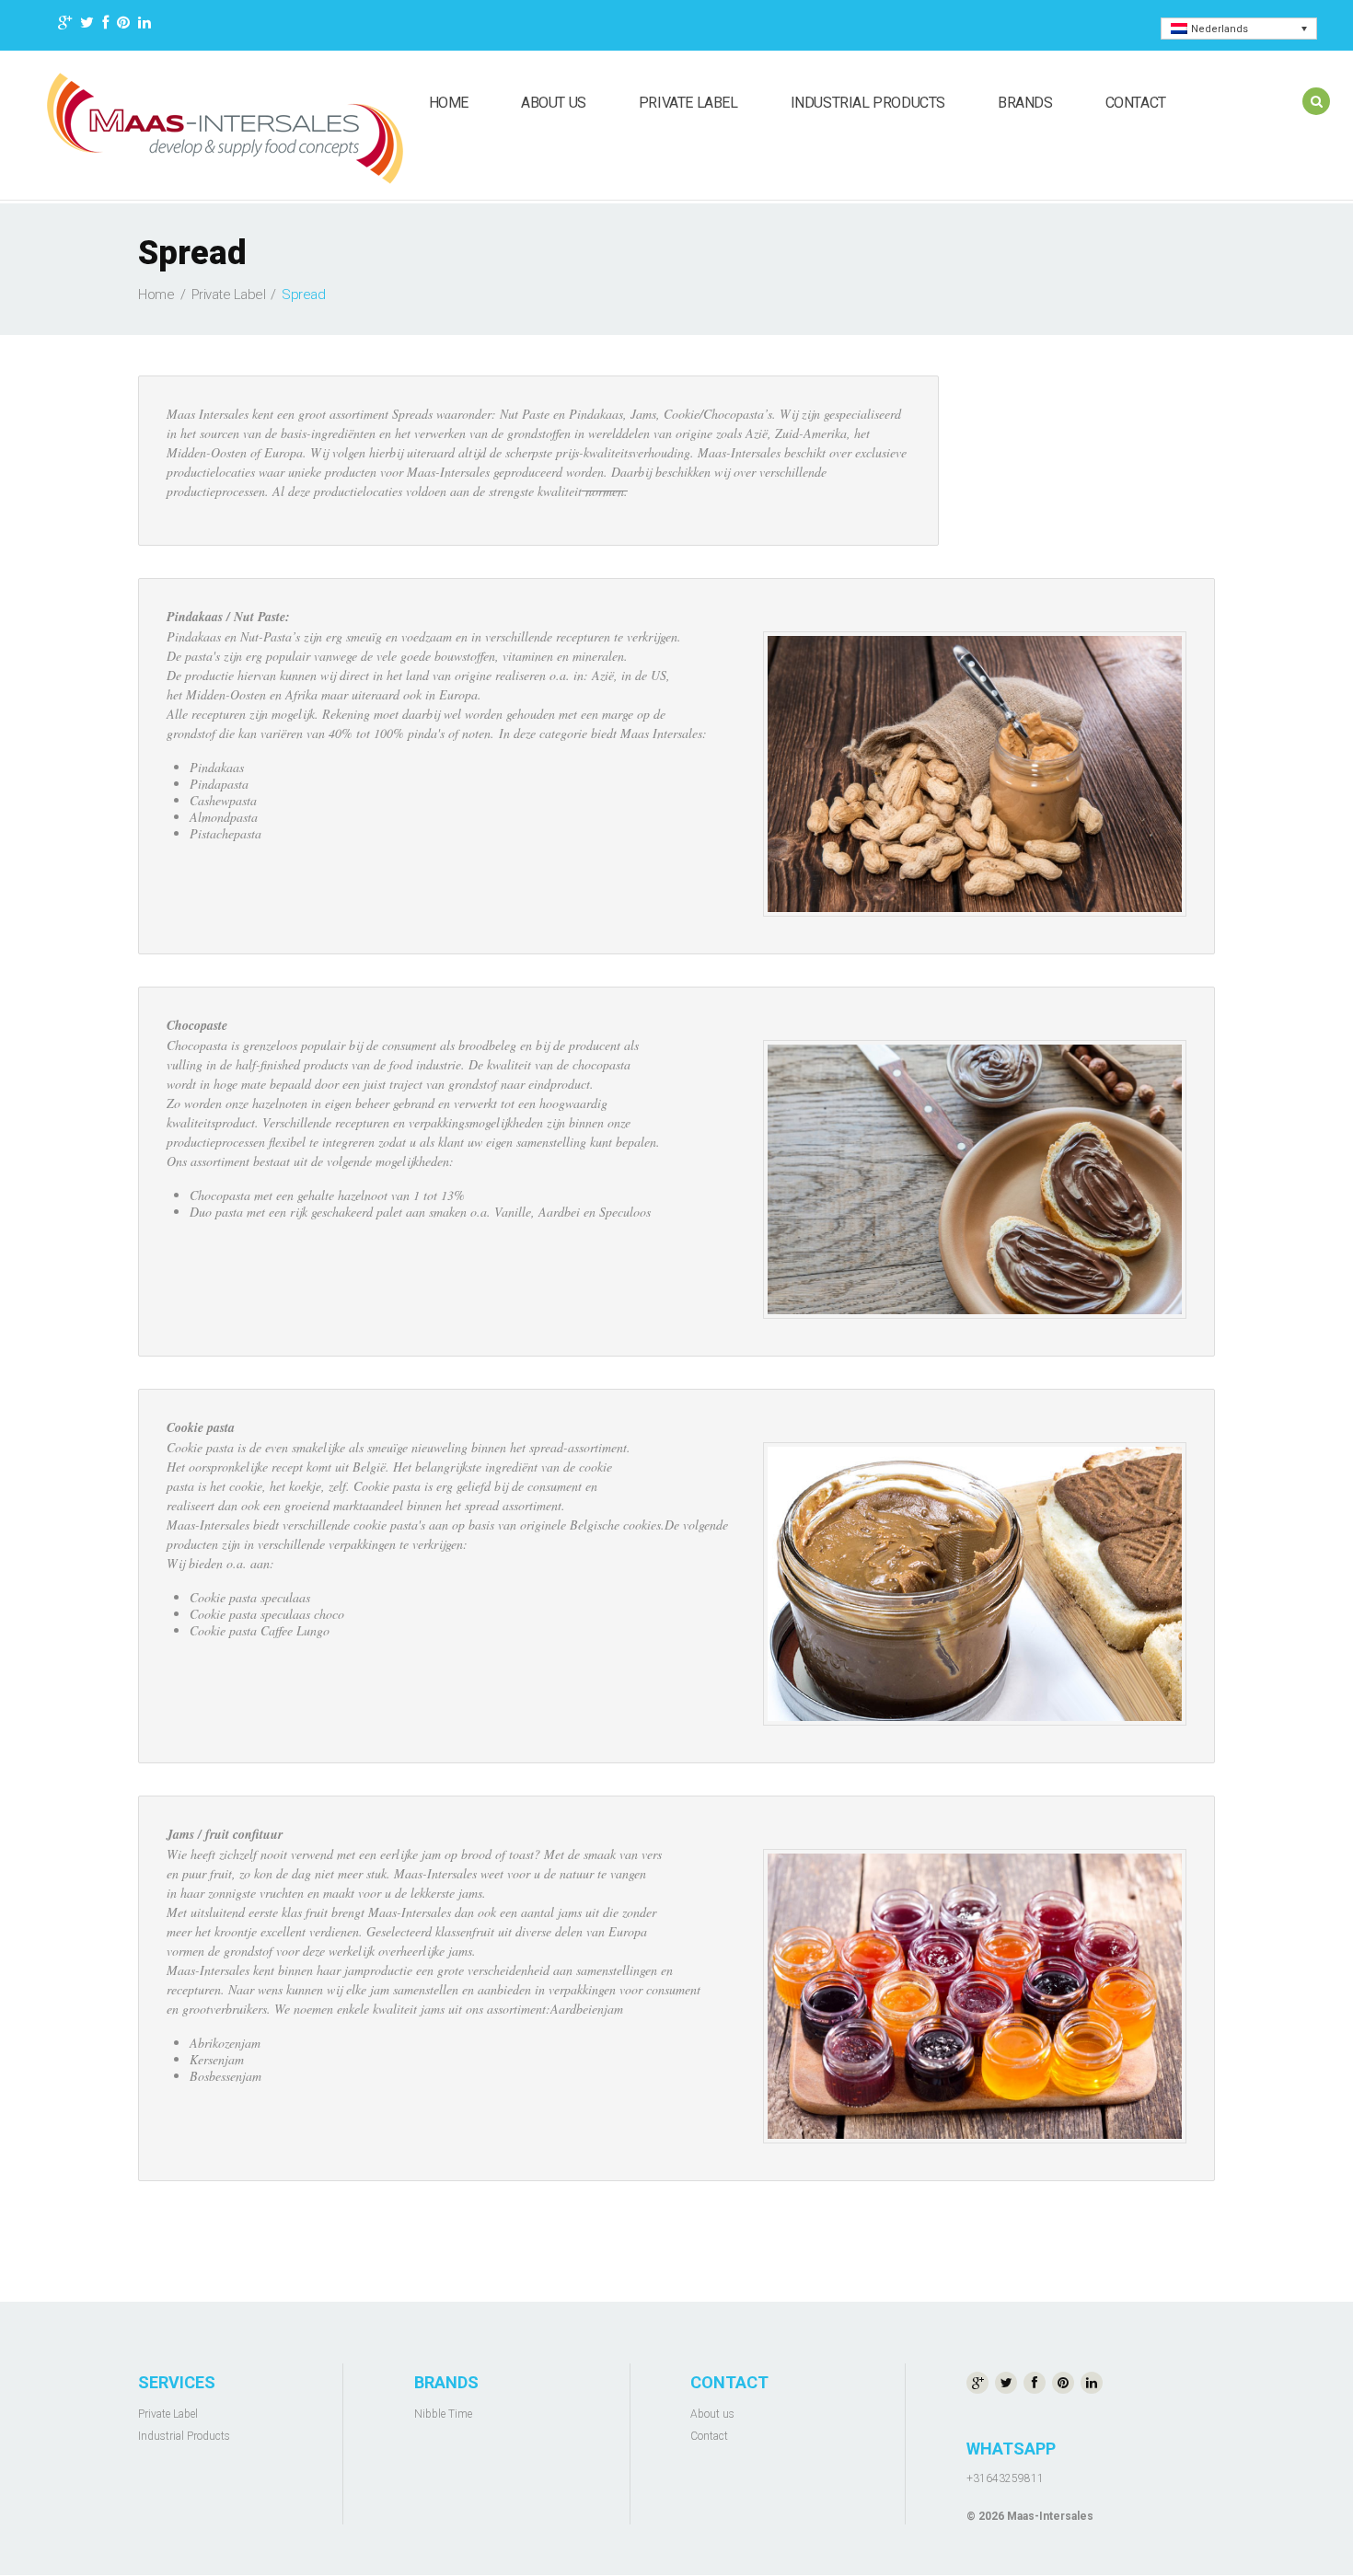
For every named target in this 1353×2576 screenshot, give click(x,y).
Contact (1136, 103)
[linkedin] (145, 25)
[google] (65, 25)
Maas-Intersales (1050, 2516)
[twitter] (87, 25)
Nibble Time (443, 2414)
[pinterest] (123, 25)
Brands (1025, 103)
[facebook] (105, 25)
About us (554, 103)
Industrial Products (868, 103)
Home (449, 103)
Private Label (688, 103)
